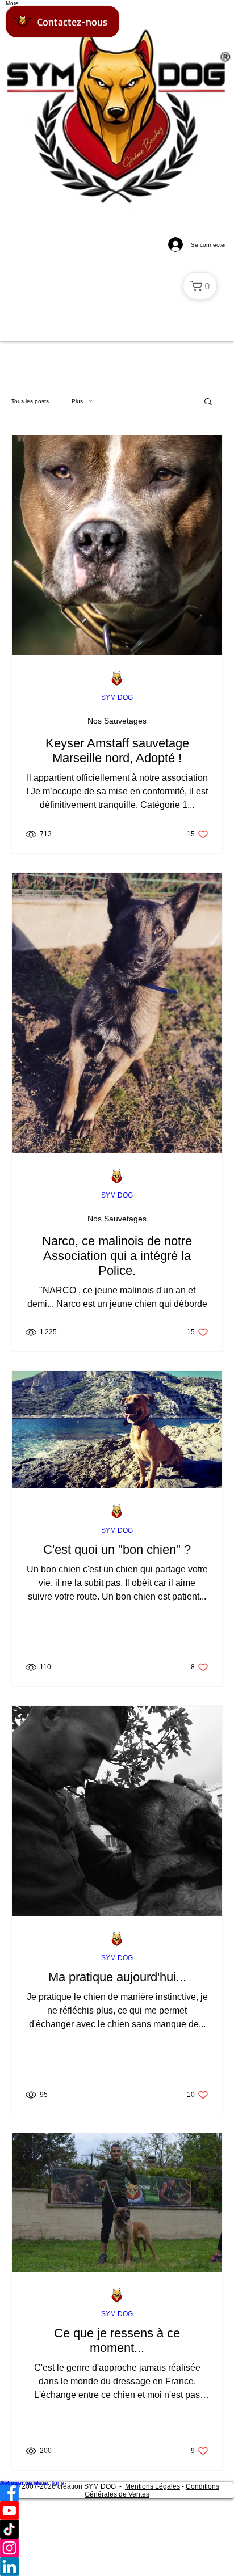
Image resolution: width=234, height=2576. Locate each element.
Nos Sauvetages (117, 721)
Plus (77, 401)
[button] (208, 402)
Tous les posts (30, 401)
